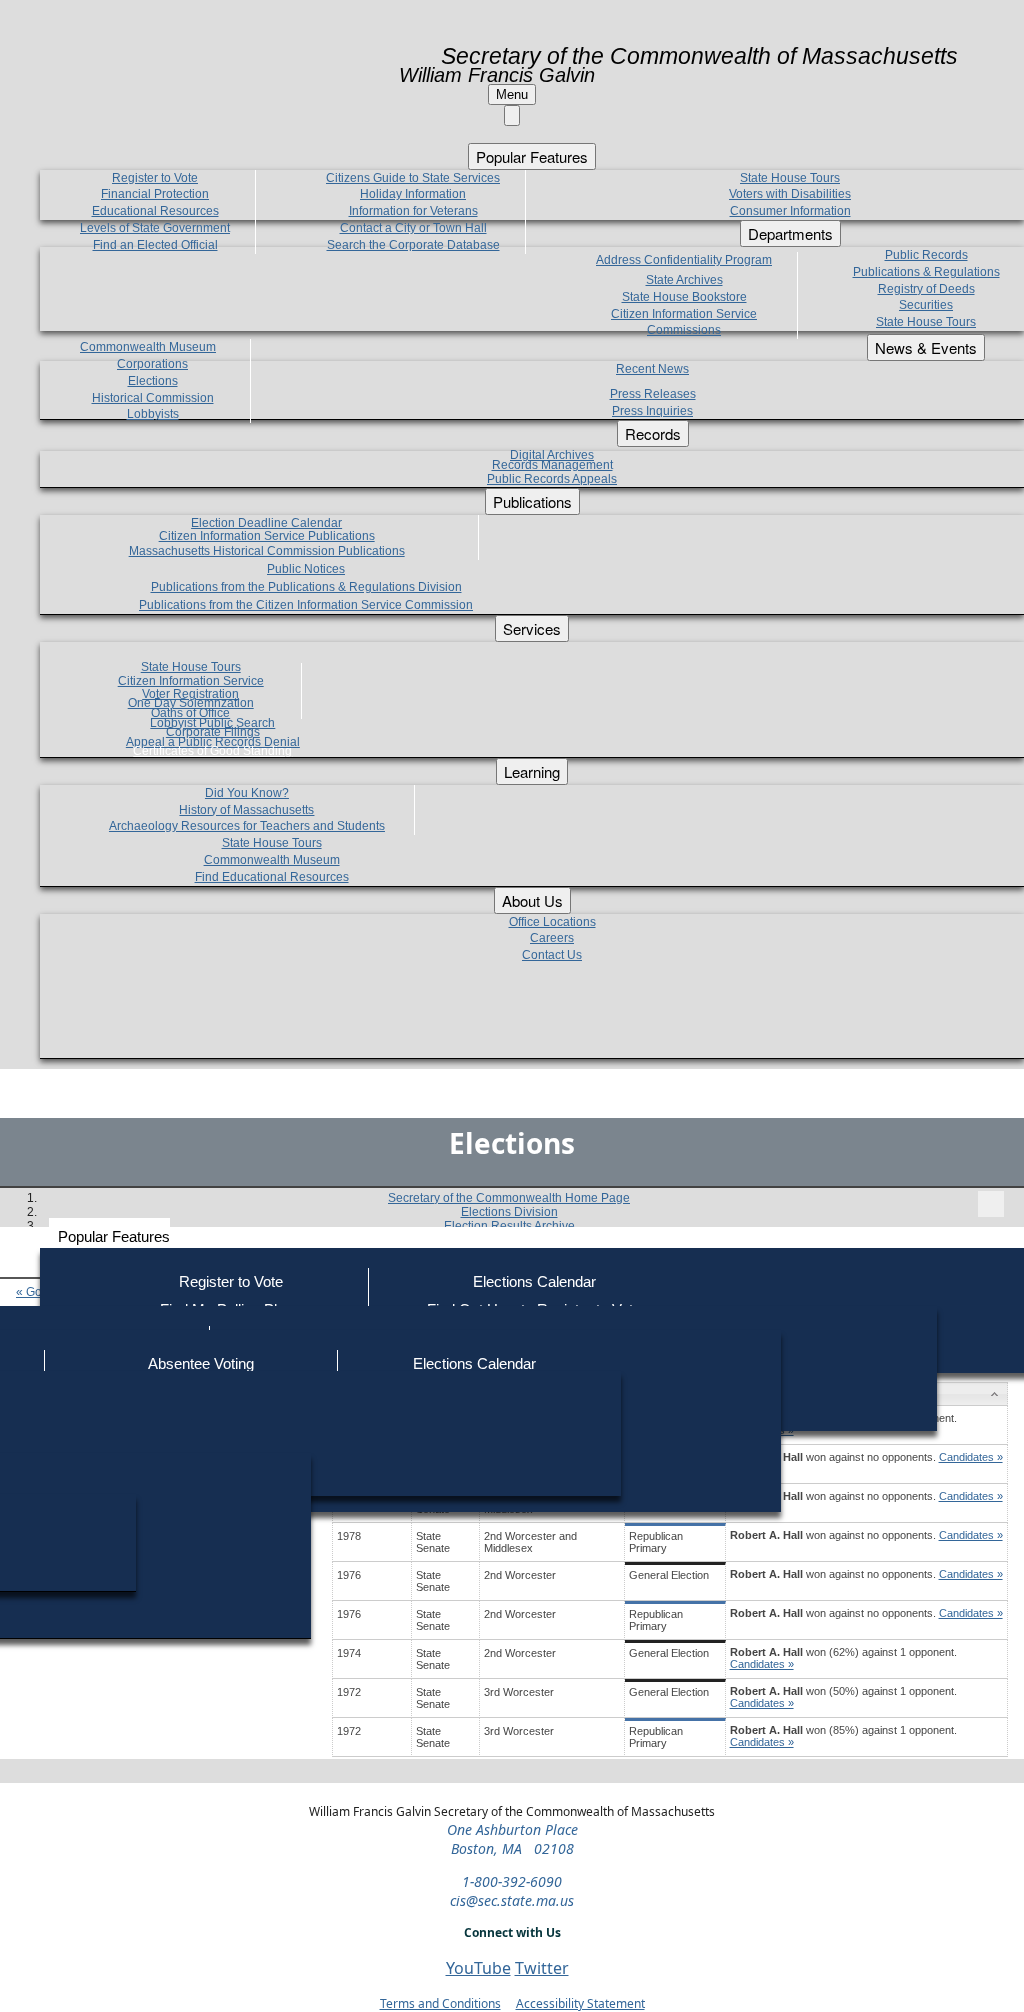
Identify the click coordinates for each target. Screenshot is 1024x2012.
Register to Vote (231, 1281)
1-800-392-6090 (512, 1881)
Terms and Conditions (440, 2003)
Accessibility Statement (580, 2003)
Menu (512, 94)
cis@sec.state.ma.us (512, 1900)
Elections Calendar (534, 1281)
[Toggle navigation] (991, 1204)
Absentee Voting (201, 1363)
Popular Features (114, 1236)
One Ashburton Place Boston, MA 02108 (512, 1839)
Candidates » (971, 1457)
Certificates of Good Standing (212, 751)
